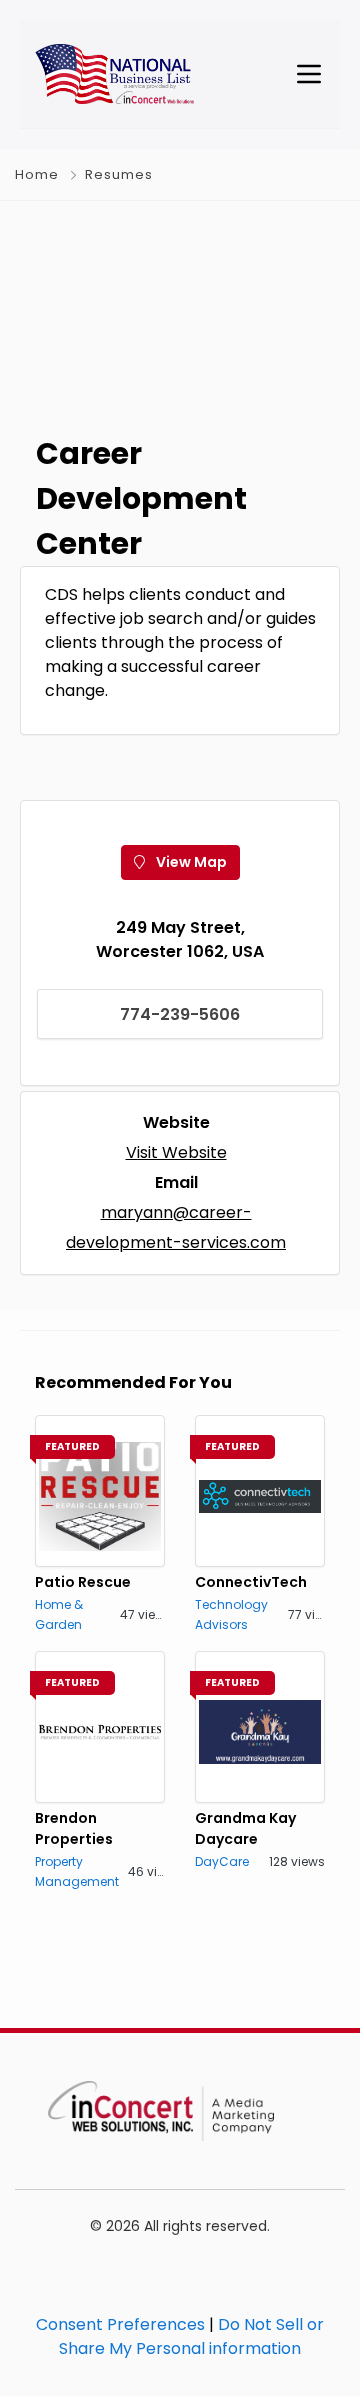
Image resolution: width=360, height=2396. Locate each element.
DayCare (222, 1861)
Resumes (119, 174)
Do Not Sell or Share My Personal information (191, 2336)
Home (37, 174)
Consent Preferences (120, 2324)
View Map (190, 862)
